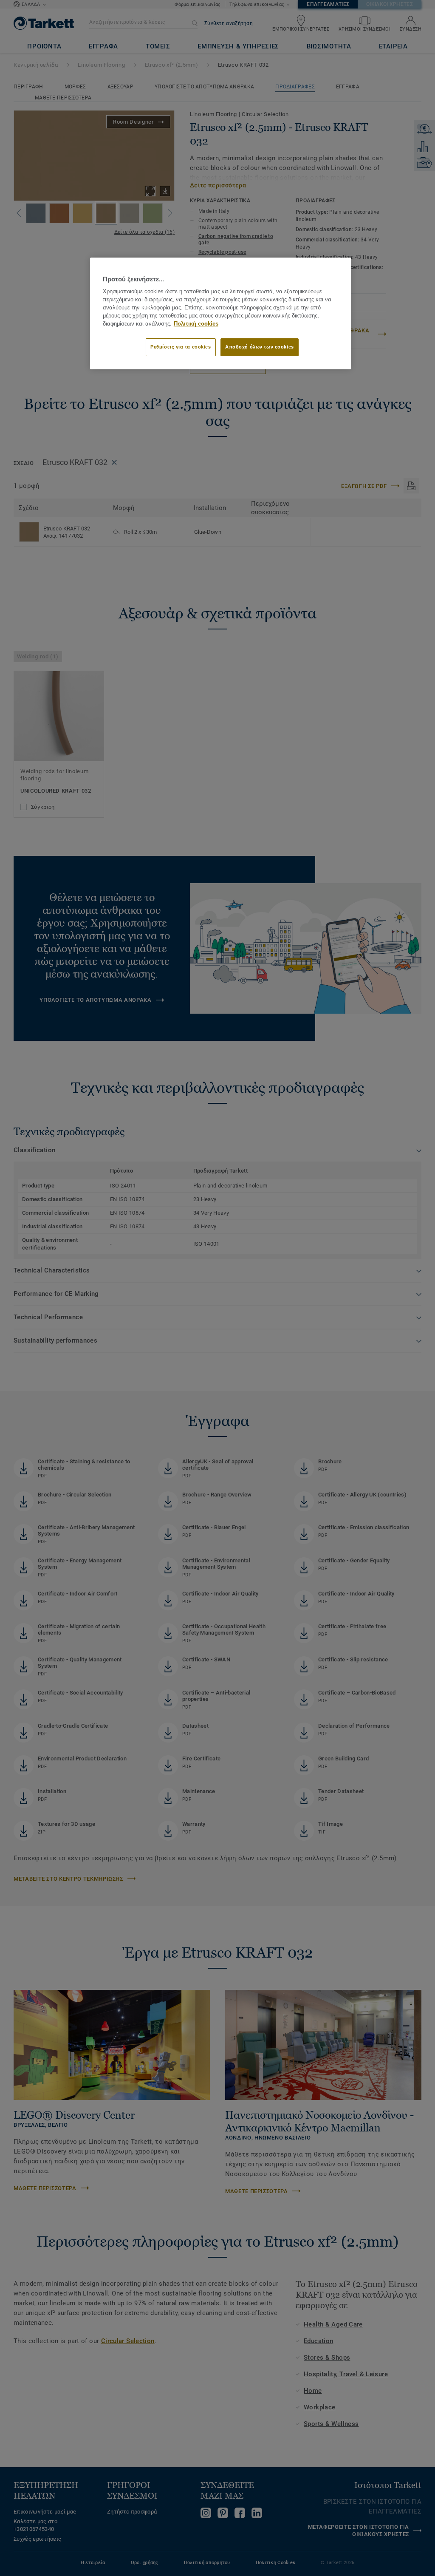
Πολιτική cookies (196, 324)
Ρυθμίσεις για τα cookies (181, 347)
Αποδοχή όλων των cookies (260, 347)
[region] (220, 313)
